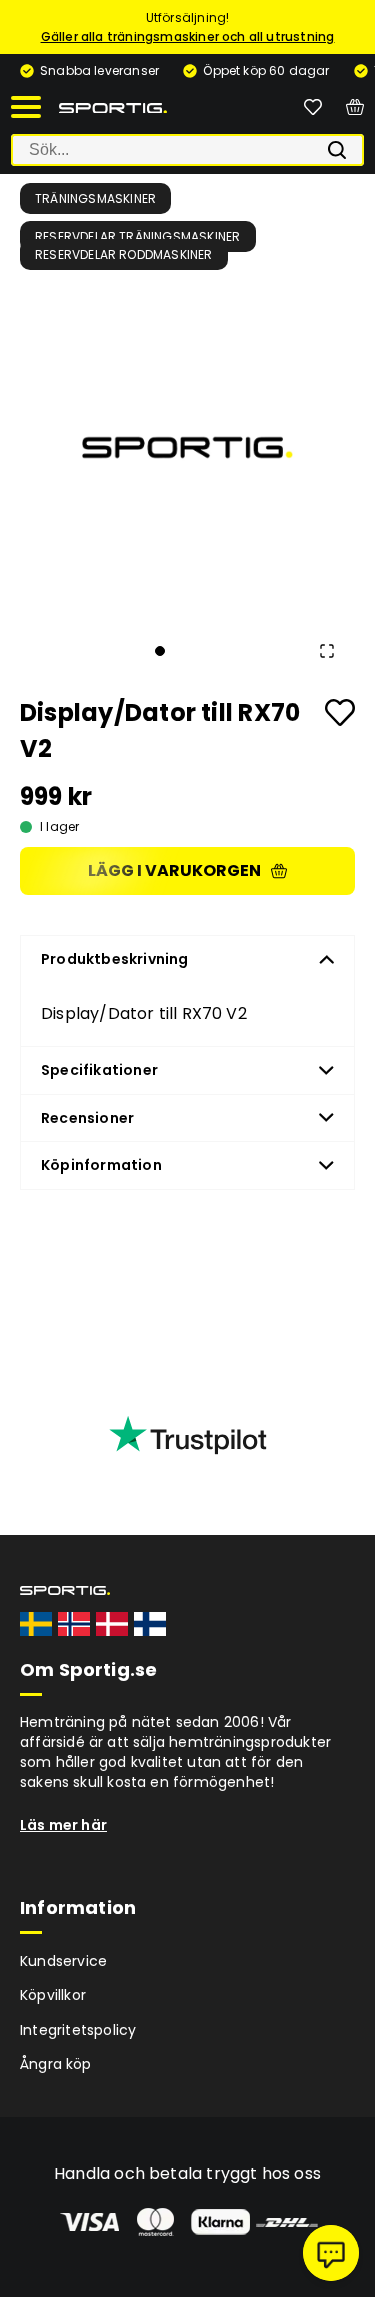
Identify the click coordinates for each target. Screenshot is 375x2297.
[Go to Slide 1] (160, 651)
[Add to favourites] (340, 712)
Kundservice (63, 1961)
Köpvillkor (53, 1995)
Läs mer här (63, 1825)
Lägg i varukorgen (174, 870)
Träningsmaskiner (95, 198)
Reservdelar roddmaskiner (124, 254)
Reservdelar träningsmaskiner (138, 236)
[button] (187, 447)
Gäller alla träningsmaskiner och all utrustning (188, 36)
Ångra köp (56, 2064)
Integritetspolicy (78, 2030)
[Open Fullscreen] (327, 651)
